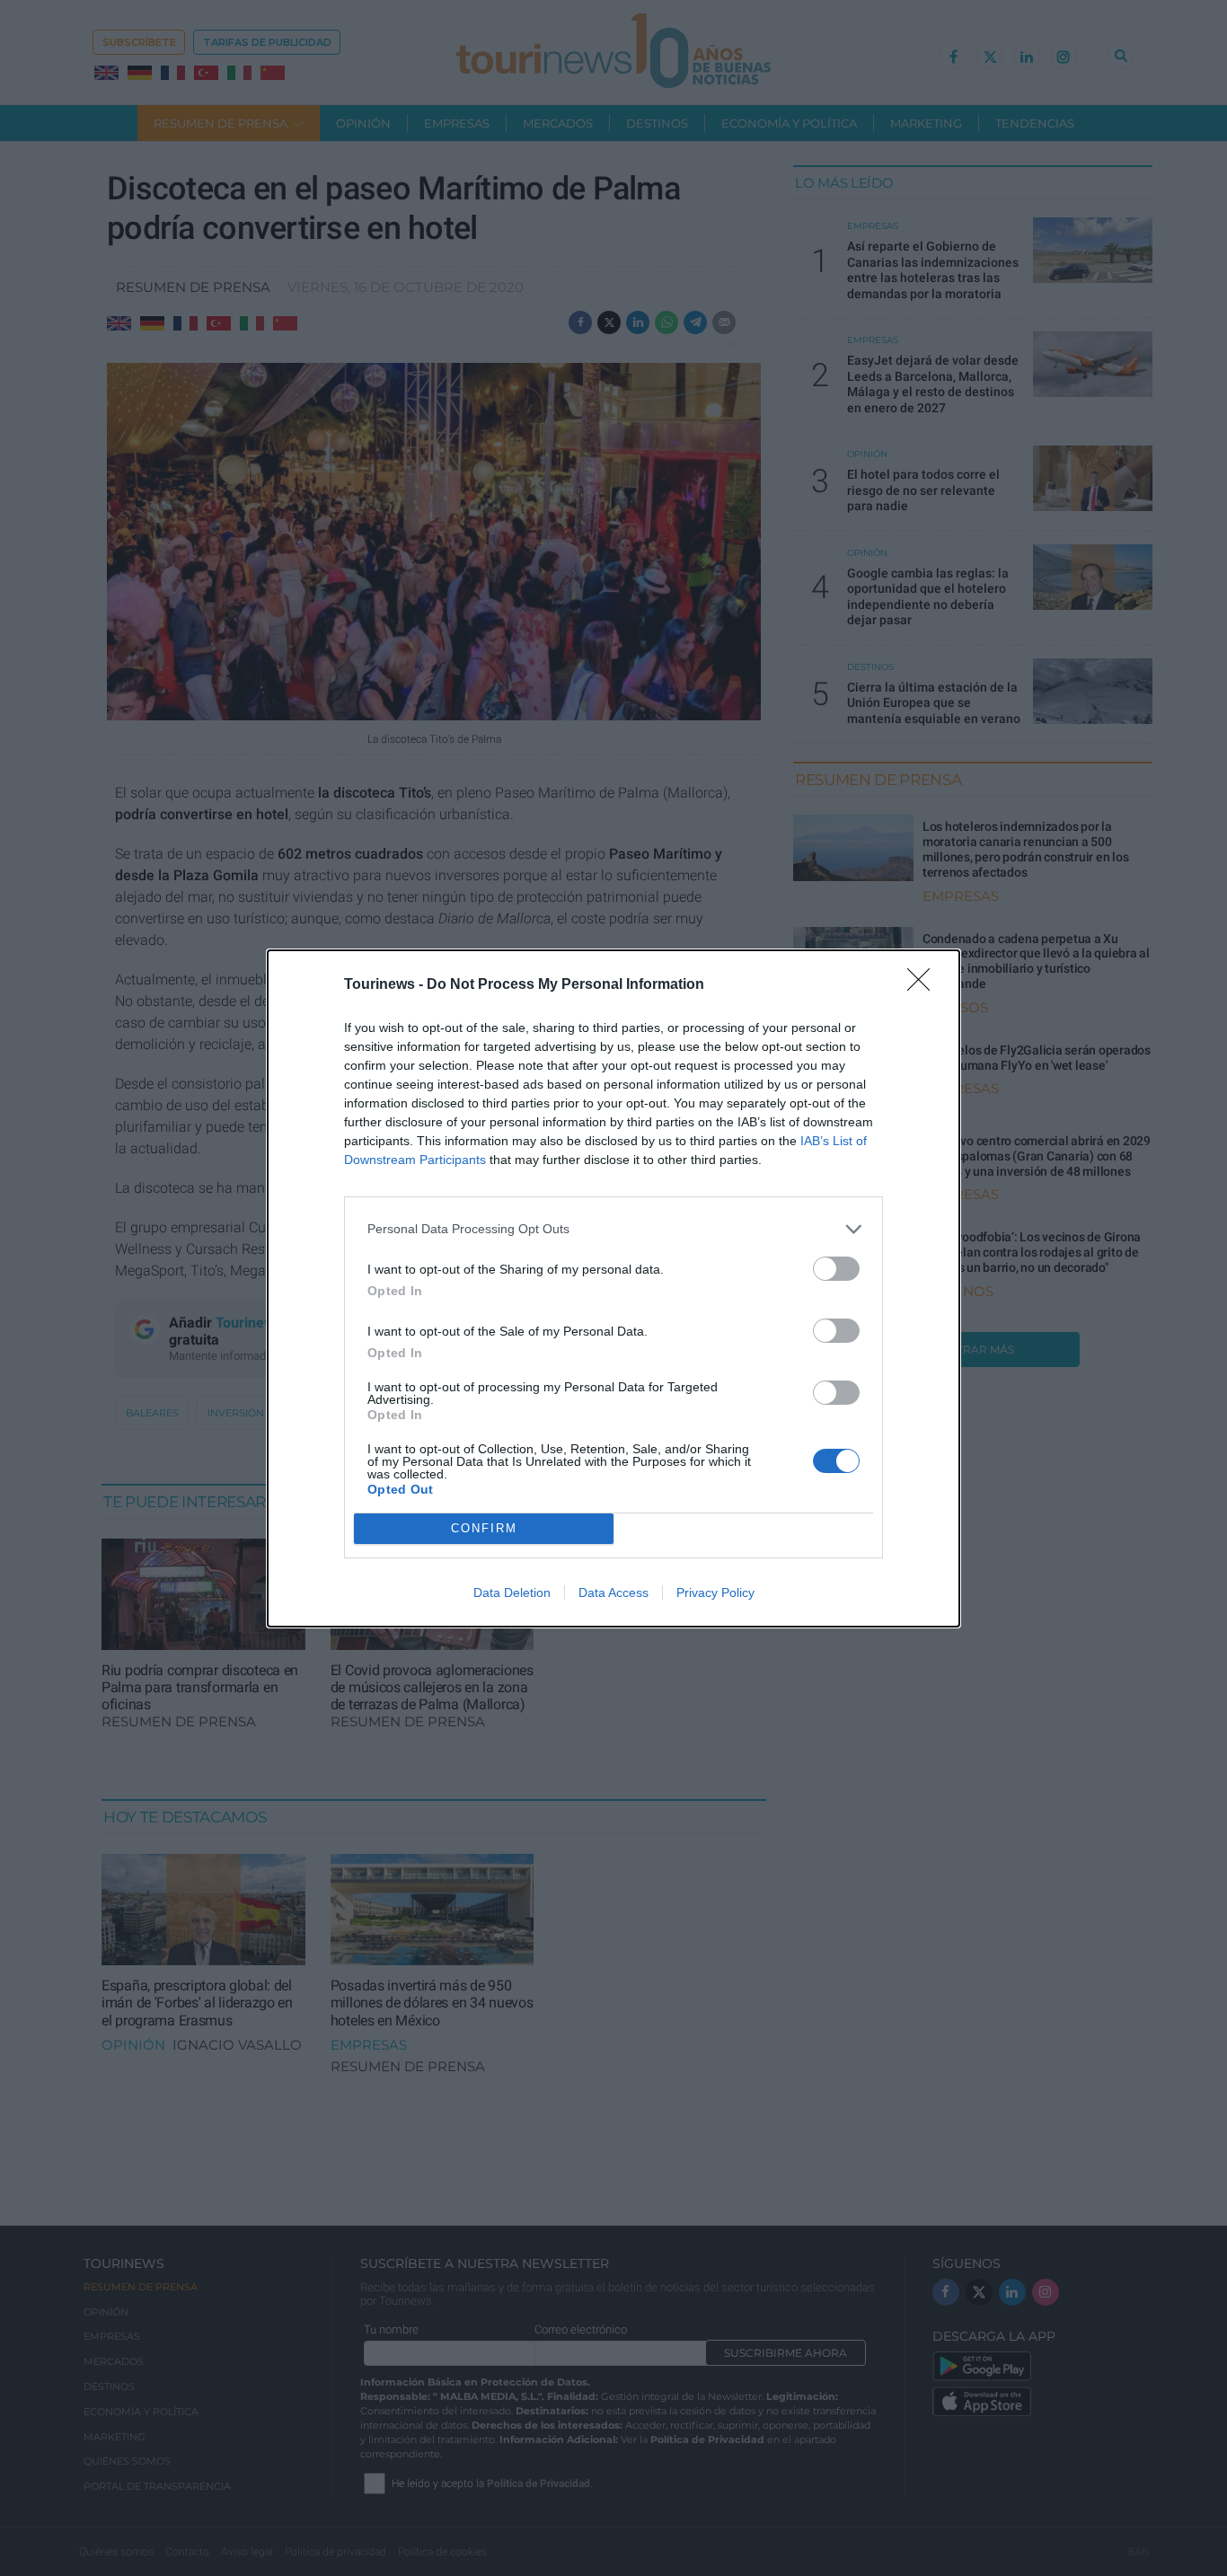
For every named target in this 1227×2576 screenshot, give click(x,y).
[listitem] (613, 1229)
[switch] (836, 1269)
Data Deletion (512, 1592)
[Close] (924, 985)
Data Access (613, 1592)
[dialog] (613, 1288)
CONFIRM (484, 1528)
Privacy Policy (715, 1592)
